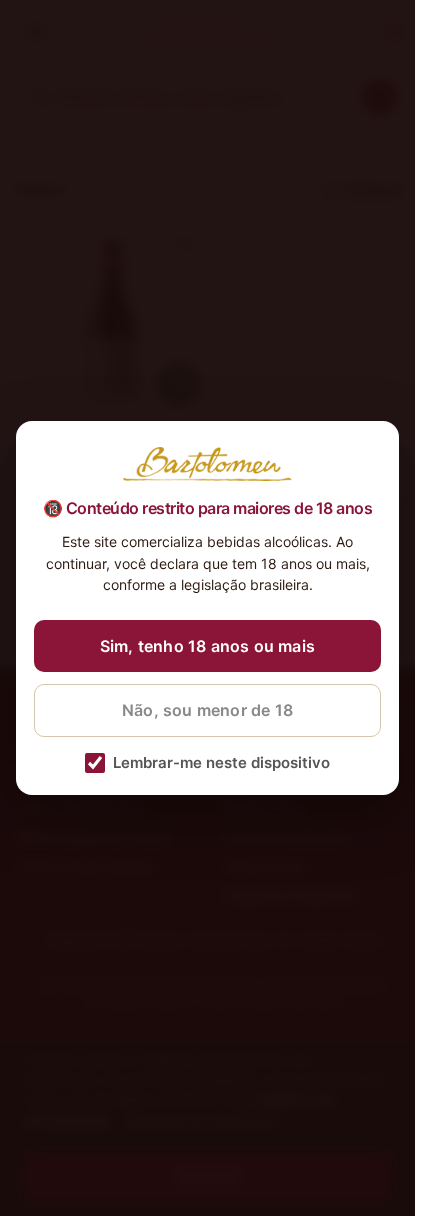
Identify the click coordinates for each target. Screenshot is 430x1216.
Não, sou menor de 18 (207, 710)
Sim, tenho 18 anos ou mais (207, 646)
